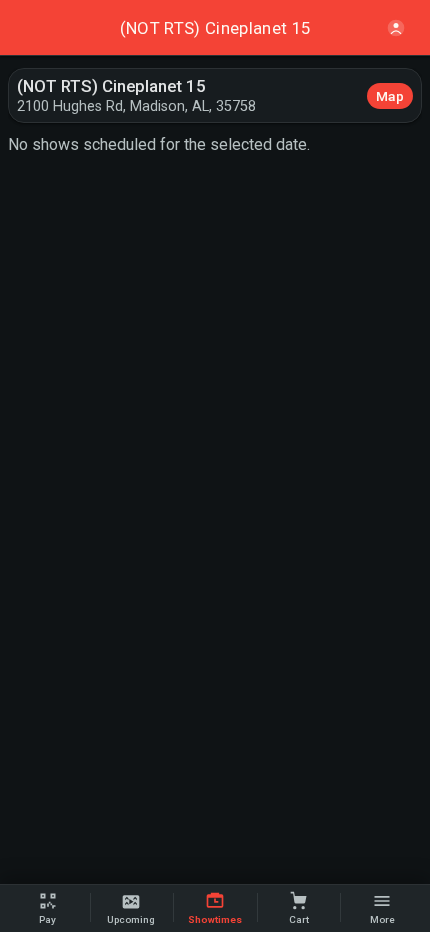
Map (390, 96)
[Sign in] (396, 28)
